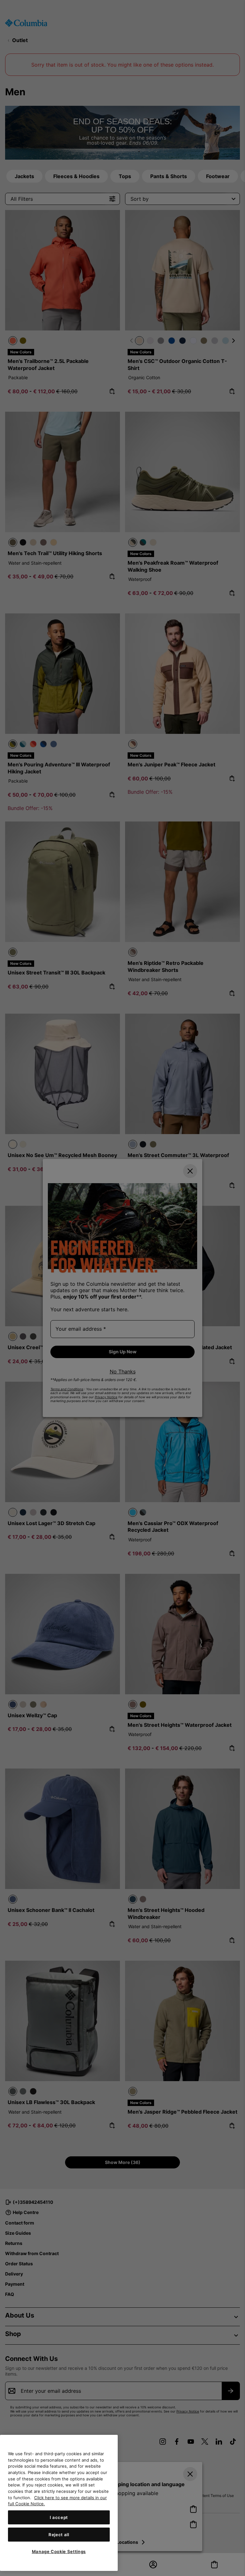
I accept (59, 2517)
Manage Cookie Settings (59, 2551)
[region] (59, 2503)
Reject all (59, 2535)
